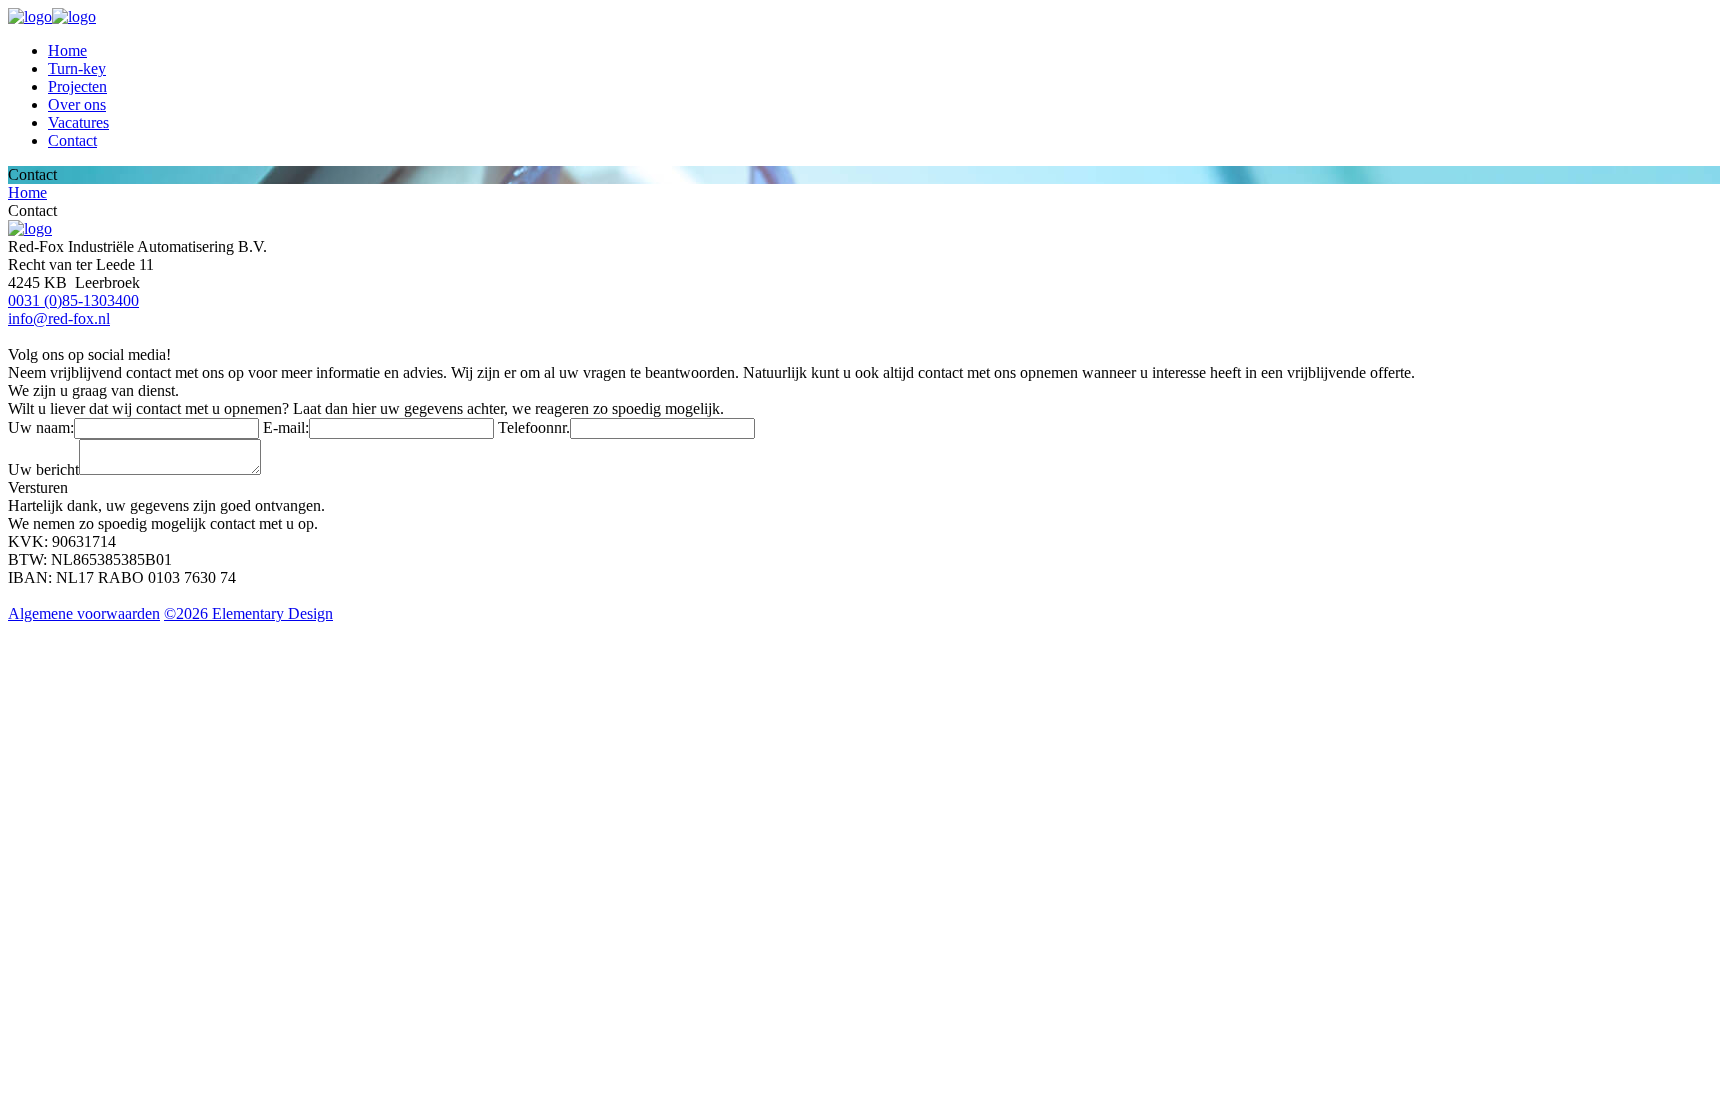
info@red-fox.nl (59, 318)
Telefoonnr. (534, 427)
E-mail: (286, 427)
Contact (72, 140)
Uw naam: (41, 427)
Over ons (77, 104)
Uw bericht (43, 469)
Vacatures (78, 122)
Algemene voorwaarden (84, 613)
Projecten (77, 86)
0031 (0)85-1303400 (73, 300)
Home (67, 50)
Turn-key (77, 68)
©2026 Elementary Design (248, 613)
